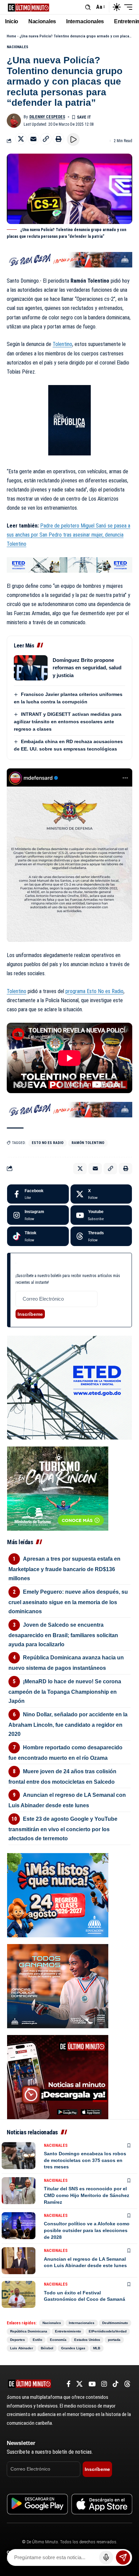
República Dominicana (29, 2331)
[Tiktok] (38, 1236)
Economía (58, 2340)
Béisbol (47, 2348)
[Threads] (101, 1236)
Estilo (37, 2340)
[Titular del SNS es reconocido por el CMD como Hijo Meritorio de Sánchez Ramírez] (19, 2191)
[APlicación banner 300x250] (58, 2077)
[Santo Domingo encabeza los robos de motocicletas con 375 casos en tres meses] (19, 2156)
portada (114, 2340)
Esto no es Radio (48, 1143)
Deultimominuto (115, 2323)
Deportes (18, 2340)
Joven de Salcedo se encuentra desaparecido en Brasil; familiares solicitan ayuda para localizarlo (63, 1635)
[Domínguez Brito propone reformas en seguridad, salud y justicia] (31, 668)
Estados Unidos (87, 2340)
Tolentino (62, 344)
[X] (101, 1194)
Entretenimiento (68, 2331)
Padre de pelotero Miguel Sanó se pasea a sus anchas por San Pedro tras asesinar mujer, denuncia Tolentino (68, 535)
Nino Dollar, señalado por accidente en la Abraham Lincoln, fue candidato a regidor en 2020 (68, 1724)
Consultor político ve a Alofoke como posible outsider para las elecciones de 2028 (87, 2230)
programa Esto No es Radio (94, 991)
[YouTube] (92, 2384)
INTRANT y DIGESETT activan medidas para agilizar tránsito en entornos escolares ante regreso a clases (68, 722)
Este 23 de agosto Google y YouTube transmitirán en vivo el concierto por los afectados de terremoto (63, 1829)
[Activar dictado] (106, 2557)
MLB (97, 2348)
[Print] (58, 139)
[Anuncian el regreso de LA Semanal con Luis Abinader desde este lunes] (19, 2261)
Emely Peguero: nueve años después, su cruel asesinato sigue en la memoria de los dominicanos (68, 1602)
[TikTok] (116, 2384)
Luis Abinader (22, 2348)
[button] (88, 7)
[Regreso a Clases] (58, 1895)
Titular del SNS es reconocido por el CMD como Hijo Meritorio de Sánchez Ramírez (87, 2195)
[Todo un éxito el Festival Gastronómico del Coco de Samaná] (19, 2294)
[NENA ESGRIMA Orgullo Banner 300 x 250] (58, 1986)
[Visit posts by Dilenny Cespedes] (14, 121)
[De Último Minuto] (29, 7)
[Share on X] (21, 139)
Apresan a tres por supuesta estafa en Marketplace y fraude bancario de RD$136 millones (64, 1569)
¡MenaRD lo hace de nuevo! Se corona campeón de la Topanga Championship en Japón (65, 1691)
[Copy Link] (46, 139)
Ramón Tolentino (88, 1143)
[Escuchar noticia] (73, 139)
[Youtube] (101, 1215)
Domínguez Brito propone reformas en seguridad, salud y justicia (87, 668)
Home (11, 36)
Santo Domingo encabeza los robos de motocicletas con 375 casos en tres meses (85, 2160)
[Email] (33, 139)
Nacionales (18, 47)
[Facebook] (38, 1194)
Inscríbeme (30, 1314)
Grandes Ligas (73, 2348)
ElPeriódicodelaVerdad (108, 2331)
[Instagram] (38, 1215)
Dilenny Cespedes (47, 117)
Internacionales (82, 2323)
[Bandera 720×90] (69, 259)
